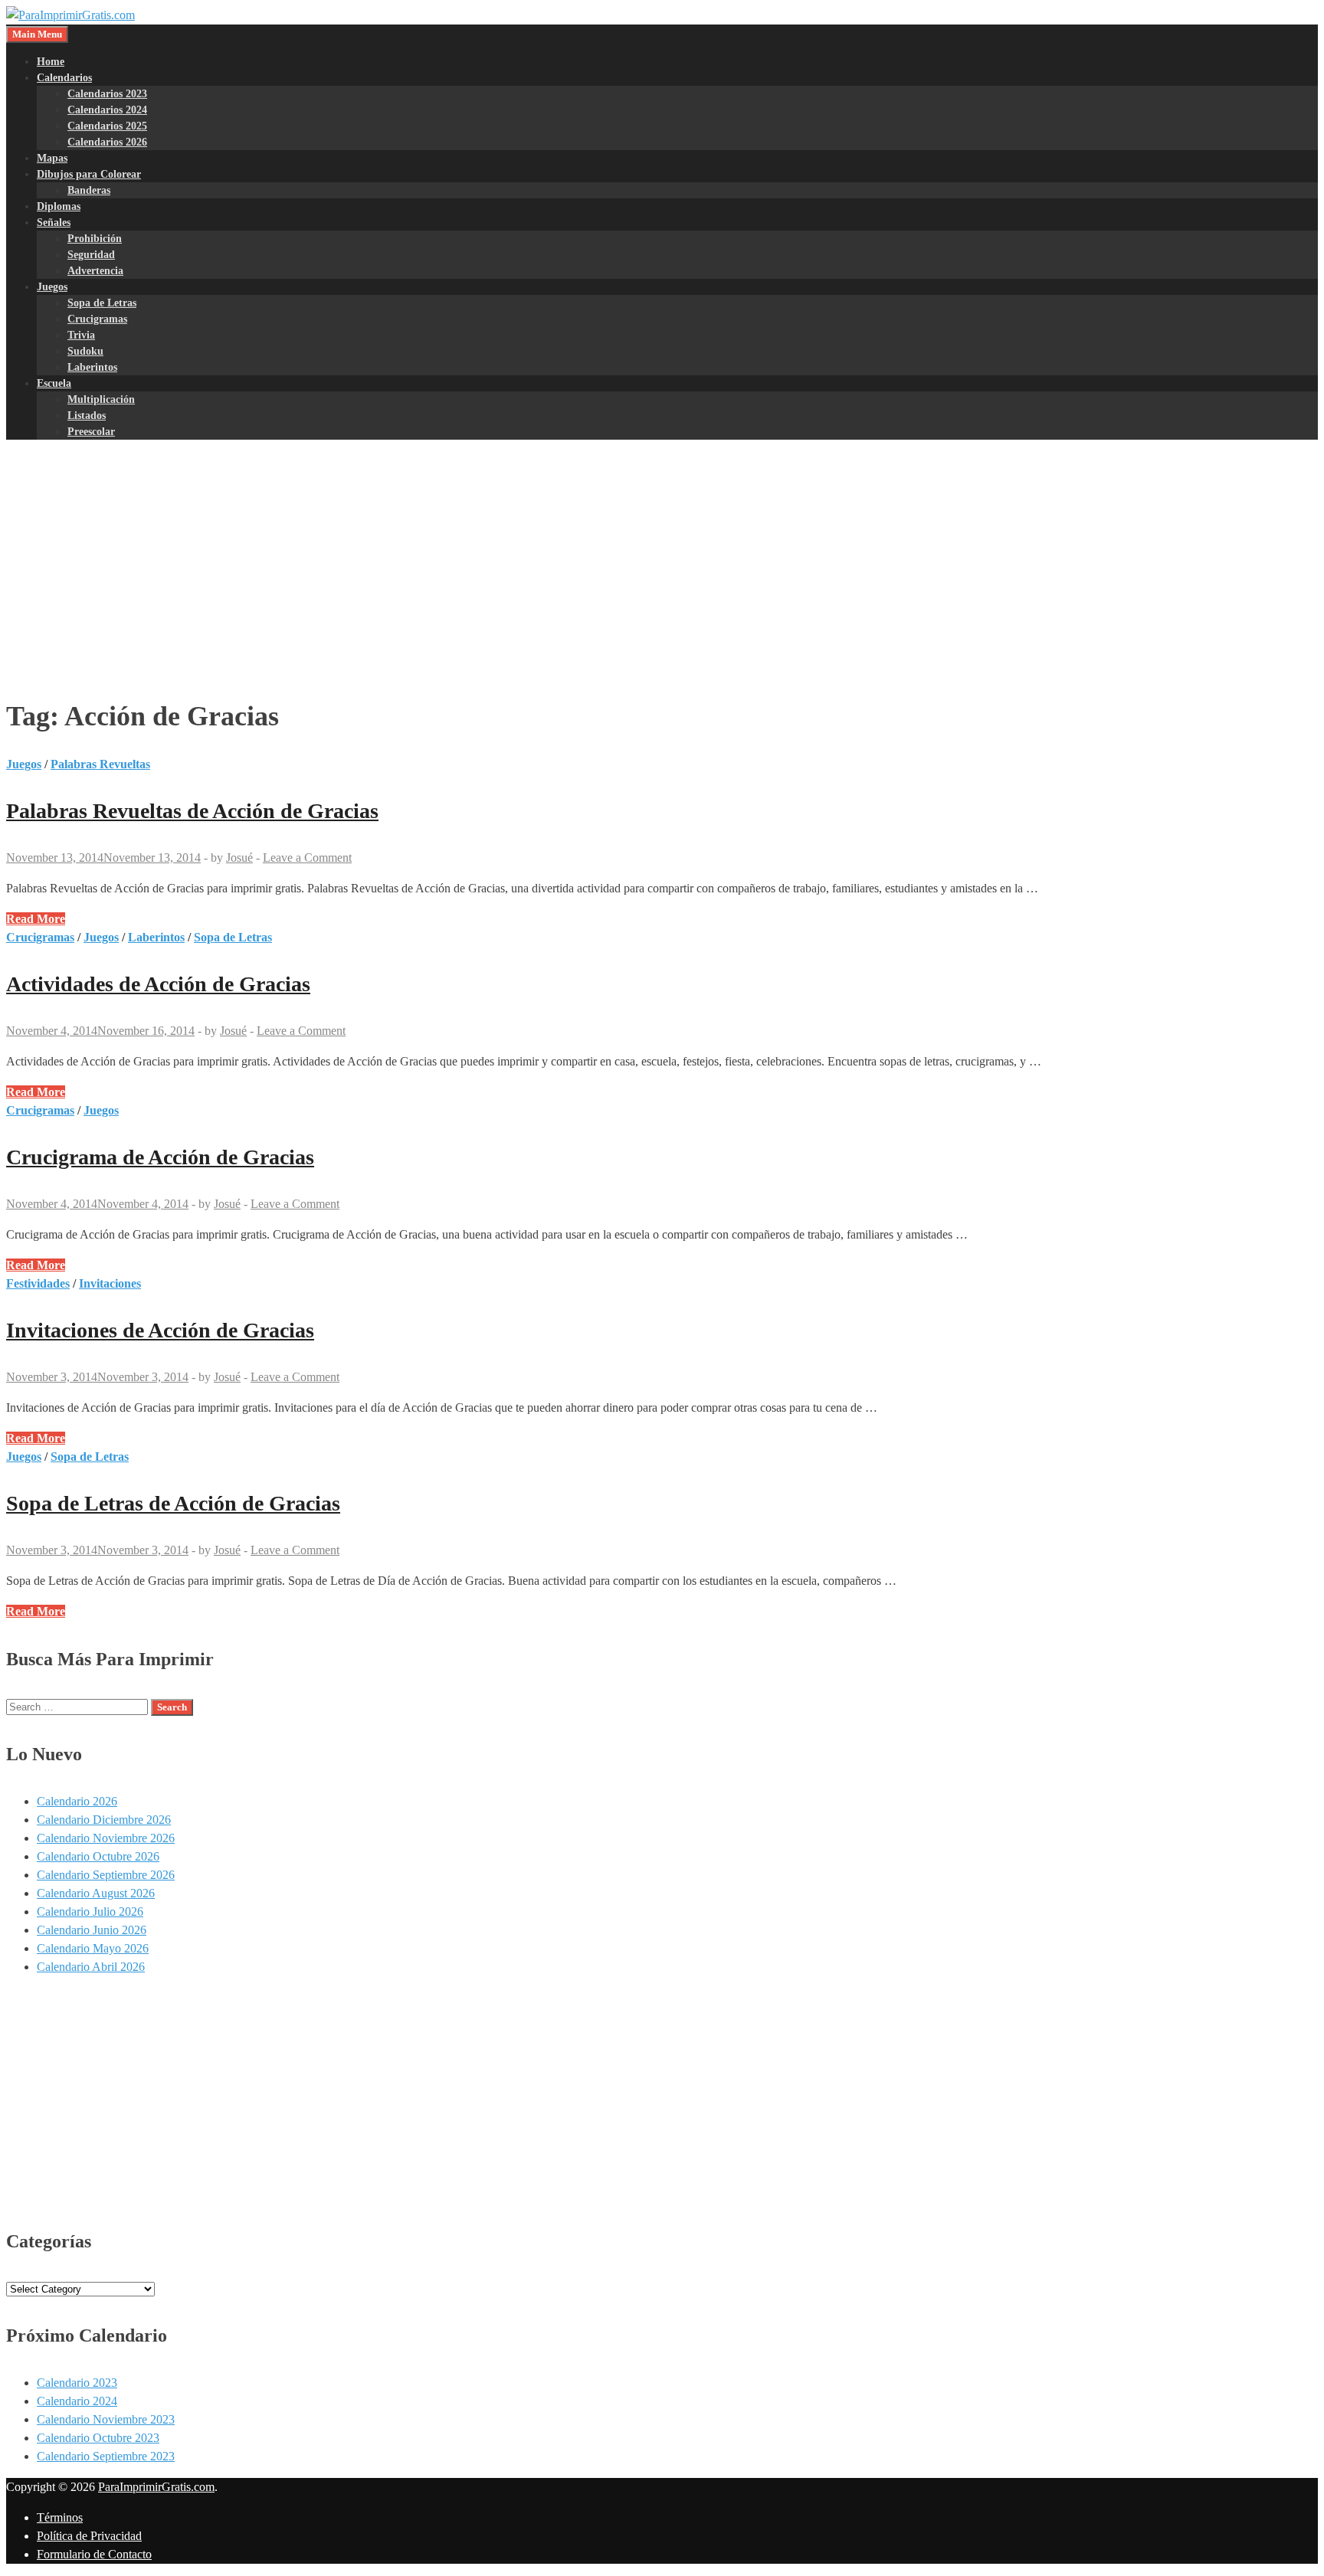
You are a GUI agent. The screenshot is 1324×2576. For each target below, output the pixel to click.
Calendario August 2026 (96, 1893)
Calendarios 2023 (107, 94)
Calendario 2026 (77, 1801)
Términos (60, 2517)
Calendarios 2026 (107, 142)
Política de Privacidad (89, 2536)
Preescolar (91, 432)
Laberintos (92, 367)
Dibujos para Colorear (89, 174)
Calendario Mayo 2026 (93, 1948)
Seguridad (91, 255)
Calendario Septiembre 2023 (106, 2456)
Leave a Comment (307, 858)
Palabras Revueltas (100, 764)
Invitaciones (110, 1283)
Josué (239, 858)
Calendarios (64, 78)
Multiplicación (101, 399)
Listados (87, 416)
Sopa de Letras (102, 303)
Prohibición (95, 239)
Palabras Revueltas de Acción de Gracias (192, 811)
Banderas (89, 190)
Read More (36, 919)
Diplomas (59, 206)
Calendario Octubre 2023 (98, 2438)
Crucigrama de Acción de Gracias (160, 1157)
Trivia (81, 335)
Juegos (52, 287)
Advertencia (95, 271)
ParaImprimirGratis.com (156, 2487)
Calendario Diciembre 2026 (104, 1820)
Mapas (52, 158)
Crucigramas (97, 319)
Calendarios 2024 (107, 110)
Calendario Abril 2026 (91, 1967)
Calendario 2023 (77, 2383)
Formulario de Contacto (94, 2554)
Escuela (54, 383)
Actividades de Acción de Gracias (158, 984)
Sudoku (85, 351)
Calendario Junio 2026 (92, 1930)
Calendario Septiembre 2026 (106, 1875)
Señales (54, 223)
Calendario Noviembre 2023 (106, 2419)
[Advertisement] (662, 558)
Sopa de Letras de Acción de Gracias (173, 1503)
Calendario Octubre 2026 (98, 1856)
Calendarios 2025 (107, 126)
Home (51, 62)
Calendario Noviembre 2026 (106, 1838)
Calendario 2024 (77, 2401)
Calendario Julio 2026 (90, 1912)
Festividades (38, 1283)
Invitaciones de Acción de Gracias (160, 1330)
